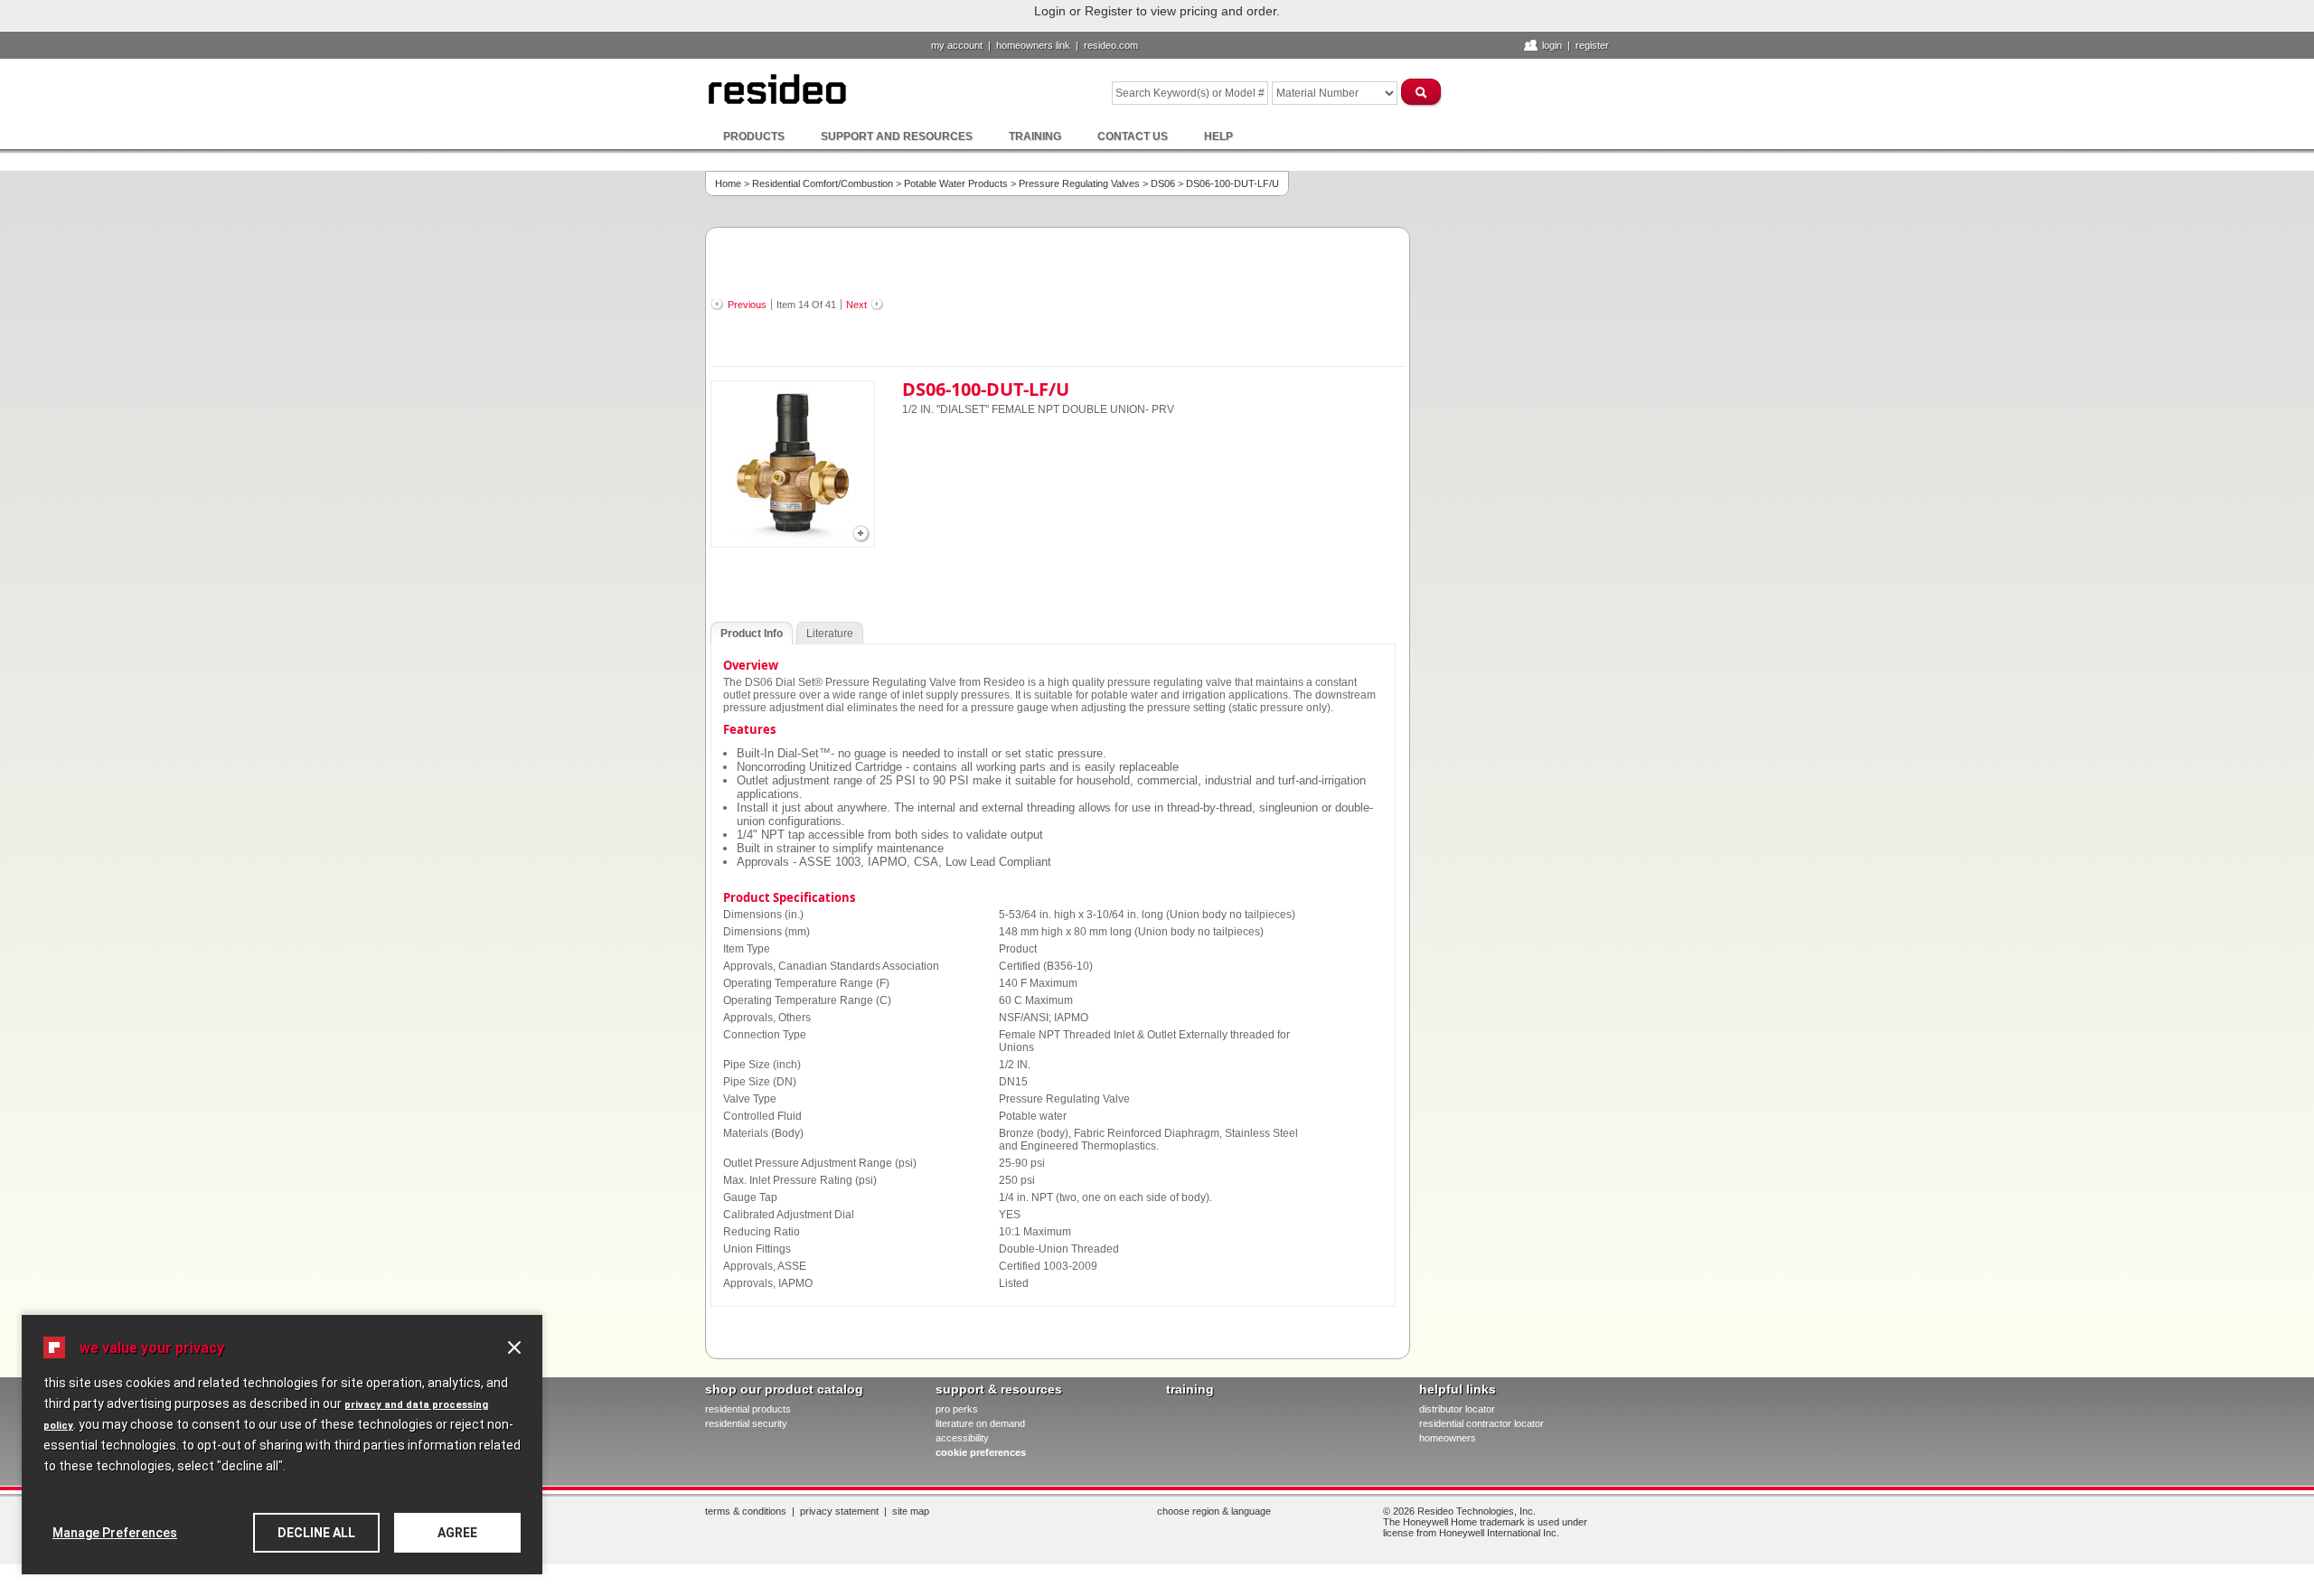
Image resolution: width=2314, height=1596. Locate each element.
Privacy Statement (839, 1511)
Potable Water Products (956, 183)
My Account (957, 45)
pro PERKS (957, 1409)
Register (1592, 45)
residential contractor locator (1482, 1423)
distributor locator (1457, 1409)
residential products (748, 1409)
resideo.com (1111, 45)
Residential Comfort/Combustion (823, 183)
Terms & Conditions (746, 1511)
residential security (746, 1423)
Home (728, 183)
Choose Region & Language (1214, 1511)
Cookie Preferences (981, 1452)
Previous (747, 305)
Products (754, 136)
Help (1218, 136)
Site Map (911, 1511)
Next (856, 305)
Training (1035, 136)
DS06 (1163, 183)
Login (1552, 45)
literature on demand (980, 1423)
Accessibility (962, 1438)
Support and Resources (897, 136)
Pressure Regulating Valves (1079, 183)
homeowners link (1033, 45)
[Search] (1422, 92)
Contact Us (1133, 136)
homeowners (1448, 1438)
